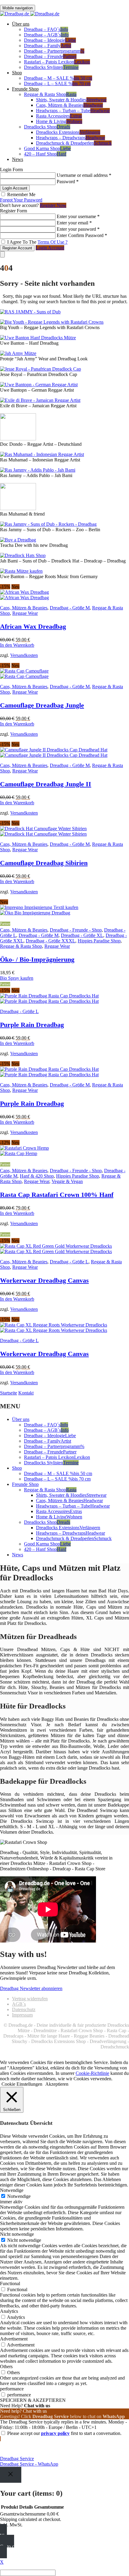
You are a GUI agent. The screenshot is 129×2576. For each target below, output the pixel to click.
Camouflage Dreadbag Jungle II (46, 784)
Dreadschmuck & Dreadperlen (74, 143)
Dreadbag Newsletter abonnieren (31, 1988)
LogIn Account (15, 188)
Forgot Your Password (21, 200)
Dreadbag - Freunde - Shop (76, 930)
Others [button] (6, 2366)
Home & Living (59, 121)
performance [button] (12, 2389)
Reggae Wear (25, 613)
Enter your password (78, 229)
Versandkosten (24, 655)
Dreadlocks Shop (47, 127)
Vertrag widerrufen (30, 1999)
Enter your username (78, 216)
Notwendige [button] (12, 2190)
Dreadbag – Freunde (50, 56)
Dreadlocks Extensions (68, 132)
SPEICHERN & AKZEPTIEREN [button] (33, 2400)
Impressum (22, 2015)
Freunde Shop (25, 89)
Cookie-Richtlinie (92, 2073)
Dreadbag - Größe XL (82, 935)
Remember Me (21, 194)
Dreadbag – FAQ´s (46, 29)
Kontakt (26, 1393)
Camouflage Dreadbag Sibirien (44, 863)
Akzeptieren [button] (57, 2084)
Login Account (50, 248)
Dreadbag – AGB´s (46, 35)
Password (68, 182)
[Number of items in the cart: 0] (2, 254)
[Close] (11, 2475)
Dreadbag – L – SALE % (57, 83)
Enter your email (74, 223)
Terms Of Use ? (52, 242)
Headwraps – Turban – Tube (73, 111)
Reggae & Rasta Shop (50, 94)
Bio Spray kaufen (17, 978)
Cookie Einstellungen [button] (22, 2084)
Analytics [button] (9, 2311)
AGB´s (19, 2004)
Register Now (53, 205)
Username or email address (84, 175)
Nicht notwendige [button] (17, 2234)
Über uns (21, 24)
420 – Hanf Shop (45, 154)
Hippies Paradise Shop (99, 941)
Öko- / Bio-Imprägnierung (37, 959)
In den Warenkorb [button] (17, 645)
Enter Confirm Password (82, 235)
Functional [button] (10, 2283)
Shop (17, 73)
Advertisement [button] (14, 2339)
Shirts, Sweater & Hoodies (71, 100)
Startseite (9, 1393)
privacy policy (55, 2433)
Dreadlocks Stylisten (51, 67)
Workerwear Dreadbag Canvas (44, 1280)
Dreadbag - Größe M (70, 608)
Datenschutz (24, 2009)
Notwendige (19, 2196)
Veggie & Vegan (67, 1181)
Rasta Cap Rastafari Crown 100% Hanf (57, 1195)
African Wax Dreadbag (33, 626)
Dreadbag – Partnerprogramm (54, 51)
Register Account (17, 248)
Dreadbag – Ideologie (50, 40)
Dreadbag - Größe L (19, 1011)
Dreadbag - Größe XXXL (51, 941)
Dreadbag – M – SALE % (58, 78)
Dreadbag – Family (48, 46)
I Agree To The (37, 242)
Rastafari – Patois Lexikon (57, 62)
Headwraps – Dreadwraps (70, 138)
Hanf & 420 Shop (37, 1176)
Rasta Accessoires (59, 116)
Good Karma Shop (47, 148)
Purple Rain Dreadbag (32, 1025)
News (18, 159)
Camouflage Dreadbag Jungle (42, 705)
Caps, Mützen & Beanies (69, 105)
